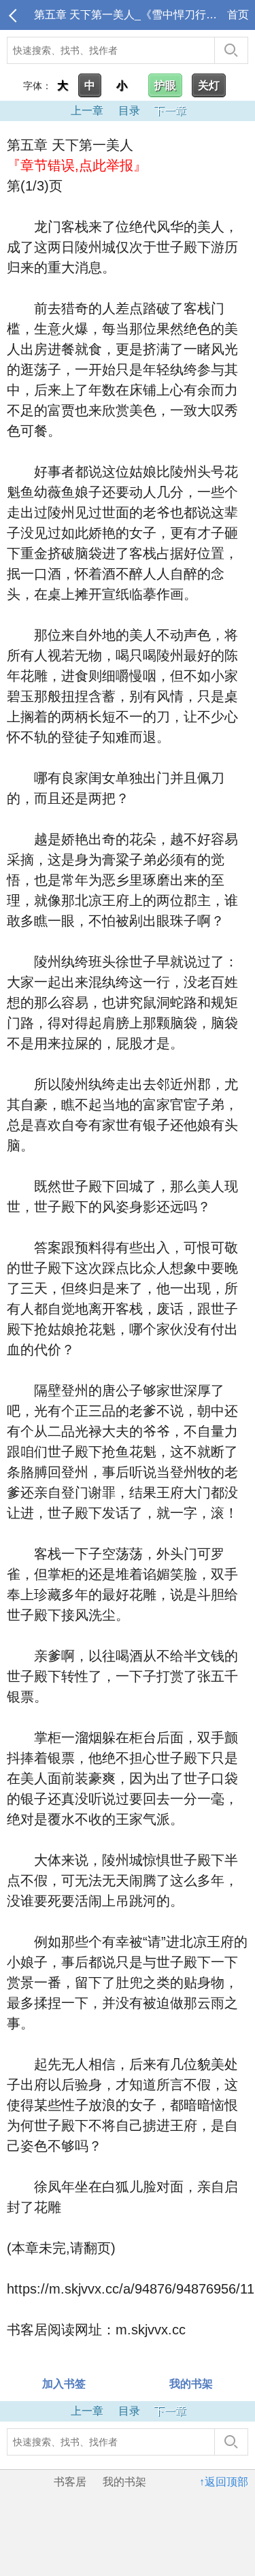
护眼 (165, 85)
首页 (238, 15)
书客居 (70, 2482)
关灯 (209, 85)
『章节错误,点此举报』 (77, 165)
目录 (129, 111)
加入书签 (64, 2384)
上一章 (87, 111)
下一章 (170, 111)
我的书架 (124, 2482)
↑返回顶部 (224, 2482)
